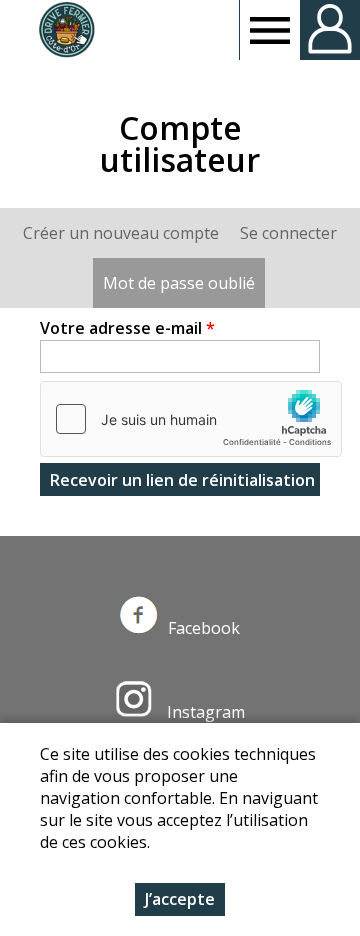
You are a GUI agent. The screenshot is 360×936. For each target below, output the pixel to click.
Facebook (204, 628)
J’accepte (180, 899)
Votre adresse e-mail (127, 328)
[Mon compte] (330, 30)
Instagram (204, 712)
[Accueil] (66, 30)
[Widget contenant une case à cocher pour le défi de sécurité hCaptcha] (191, 419)
